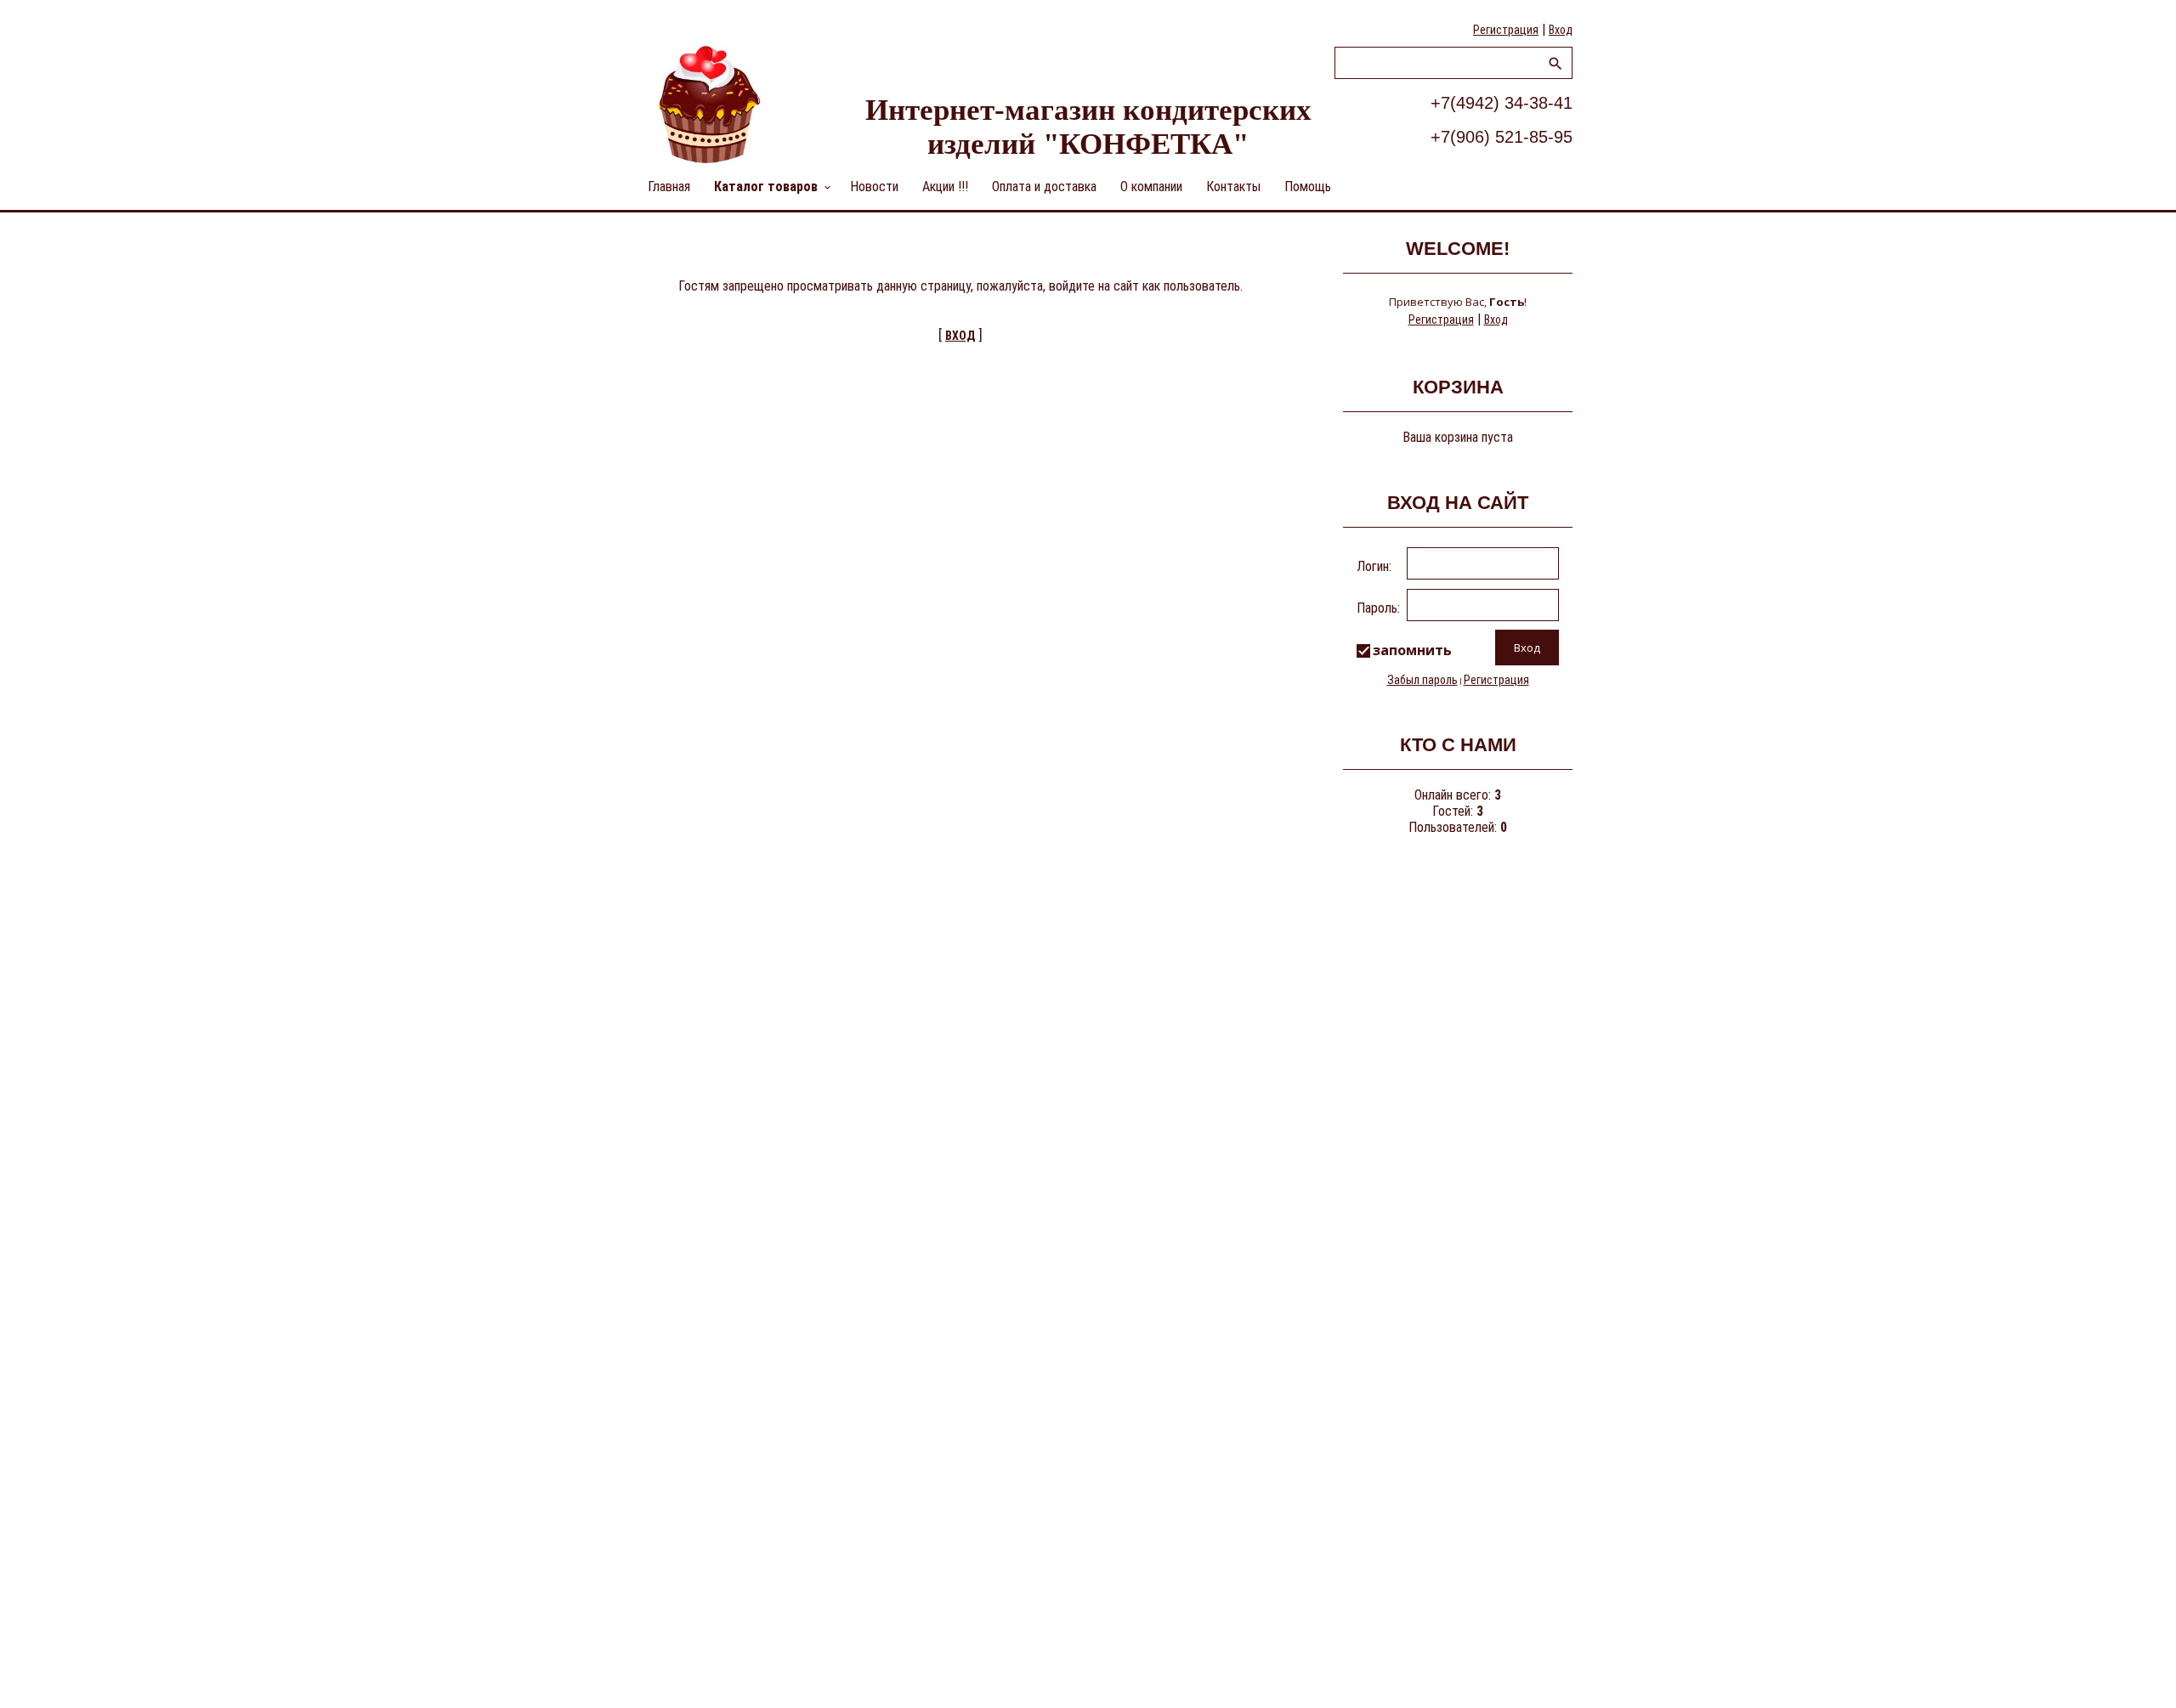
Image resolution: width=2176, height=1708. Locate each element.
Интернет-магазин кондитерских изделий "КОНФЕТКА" (1088, 127)
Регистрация (1506, 30)
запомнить (1412, 650)
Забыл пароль (1422, 680)
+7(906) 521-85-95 (1502, 137)
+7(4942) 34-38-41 (1502, 103)
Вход (1561, 30)
